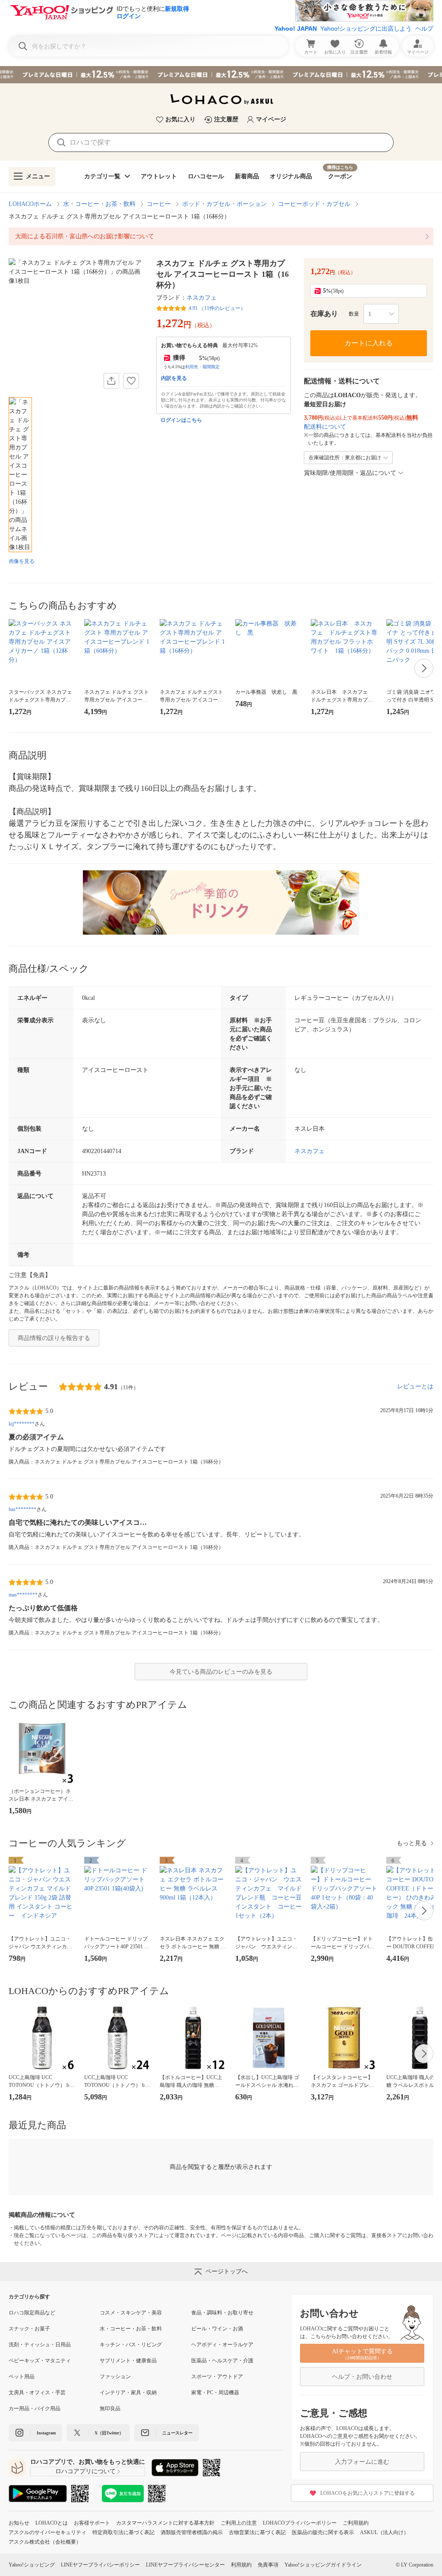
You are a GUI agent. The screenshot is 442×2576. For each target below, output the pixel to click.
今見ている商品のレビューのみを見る (221, 1672)
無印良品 (110, 2408)
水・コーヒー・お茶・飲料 (99, 204)
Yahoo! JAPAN (296, 28)
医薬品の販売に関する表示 (323, 2532)
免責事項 (268, 2565)
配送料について (325, 427)
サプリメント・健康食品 (128, 2361)
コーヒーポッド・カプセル (314, 204)
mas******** (23, 1595)
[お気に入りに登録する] (131, 381)
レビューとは (415, 1386)
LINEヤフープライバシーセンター (185, 2565)
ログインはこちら (181, 420)
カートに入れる (369, 343)
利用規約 (241, 2565)
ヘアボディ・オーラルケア (222, 2345)
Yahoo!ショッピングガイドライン (323, 2565)
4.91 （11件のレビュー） (217, 308)
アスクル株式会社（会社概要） (45, 2542)
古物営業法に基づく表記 (257, 2532)
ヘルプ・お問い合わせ (362, 2377)
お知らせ (19, 2523)
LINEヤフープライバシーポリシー (100, 2565)
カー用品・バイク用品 (35, 2408)
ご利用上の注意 (239, 2523)
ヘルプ (424, 28)
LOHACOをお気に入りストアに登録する (368, 2493)
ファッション (115, 2377)
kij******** (22, 1424)
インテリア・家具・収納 (128, 2393)
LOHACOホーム (30, 204)
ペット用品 (22, 2377)
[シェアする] (111, 381)
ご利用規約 (356, 2523)
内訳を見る (174, 378)
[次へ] (424, 668)
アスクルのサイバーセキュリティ (47, 2532)
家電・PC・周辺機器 (215, 2393)
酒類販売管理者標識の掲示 (192, 2532)
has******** (22, 1509)
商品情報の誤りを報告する (54, 1338)
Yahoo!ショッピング (32, 2565)
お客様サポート (92, 2523)
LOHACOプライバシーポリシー (300, 2523)
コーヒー (159, 204)
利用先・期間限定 (202, 367)
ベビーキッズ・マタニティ (40, 2361)
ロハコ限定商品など (32, 2313)
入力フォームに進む (362, 2462)
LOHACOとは (52, 2523)
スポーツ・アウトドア (217, 2377)
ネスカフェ (202, 298)
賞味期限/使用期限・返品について (350, 473)
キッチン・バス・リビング (131, 2345)
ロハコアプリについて (85, 2471)
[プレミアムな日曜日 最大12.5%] (221, 75)
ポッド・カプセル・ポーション (224, 204)
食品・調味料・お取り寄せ (222, 2313)
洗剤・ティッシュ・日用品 (40, 2345)
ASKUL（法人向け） (384, 2532)
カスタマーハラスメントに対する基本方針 (165, 2523)
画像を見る (22, 561)
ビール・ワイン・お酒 (217, 2329)
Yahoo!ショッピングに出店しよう (366, 28)
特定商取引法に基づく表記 (123, 2532)
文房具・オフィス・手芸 (37, 2393)
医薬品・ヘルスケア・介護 (222, 2361)
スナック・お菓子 (29, 2329)
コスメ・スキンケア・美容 (131, 2313)
